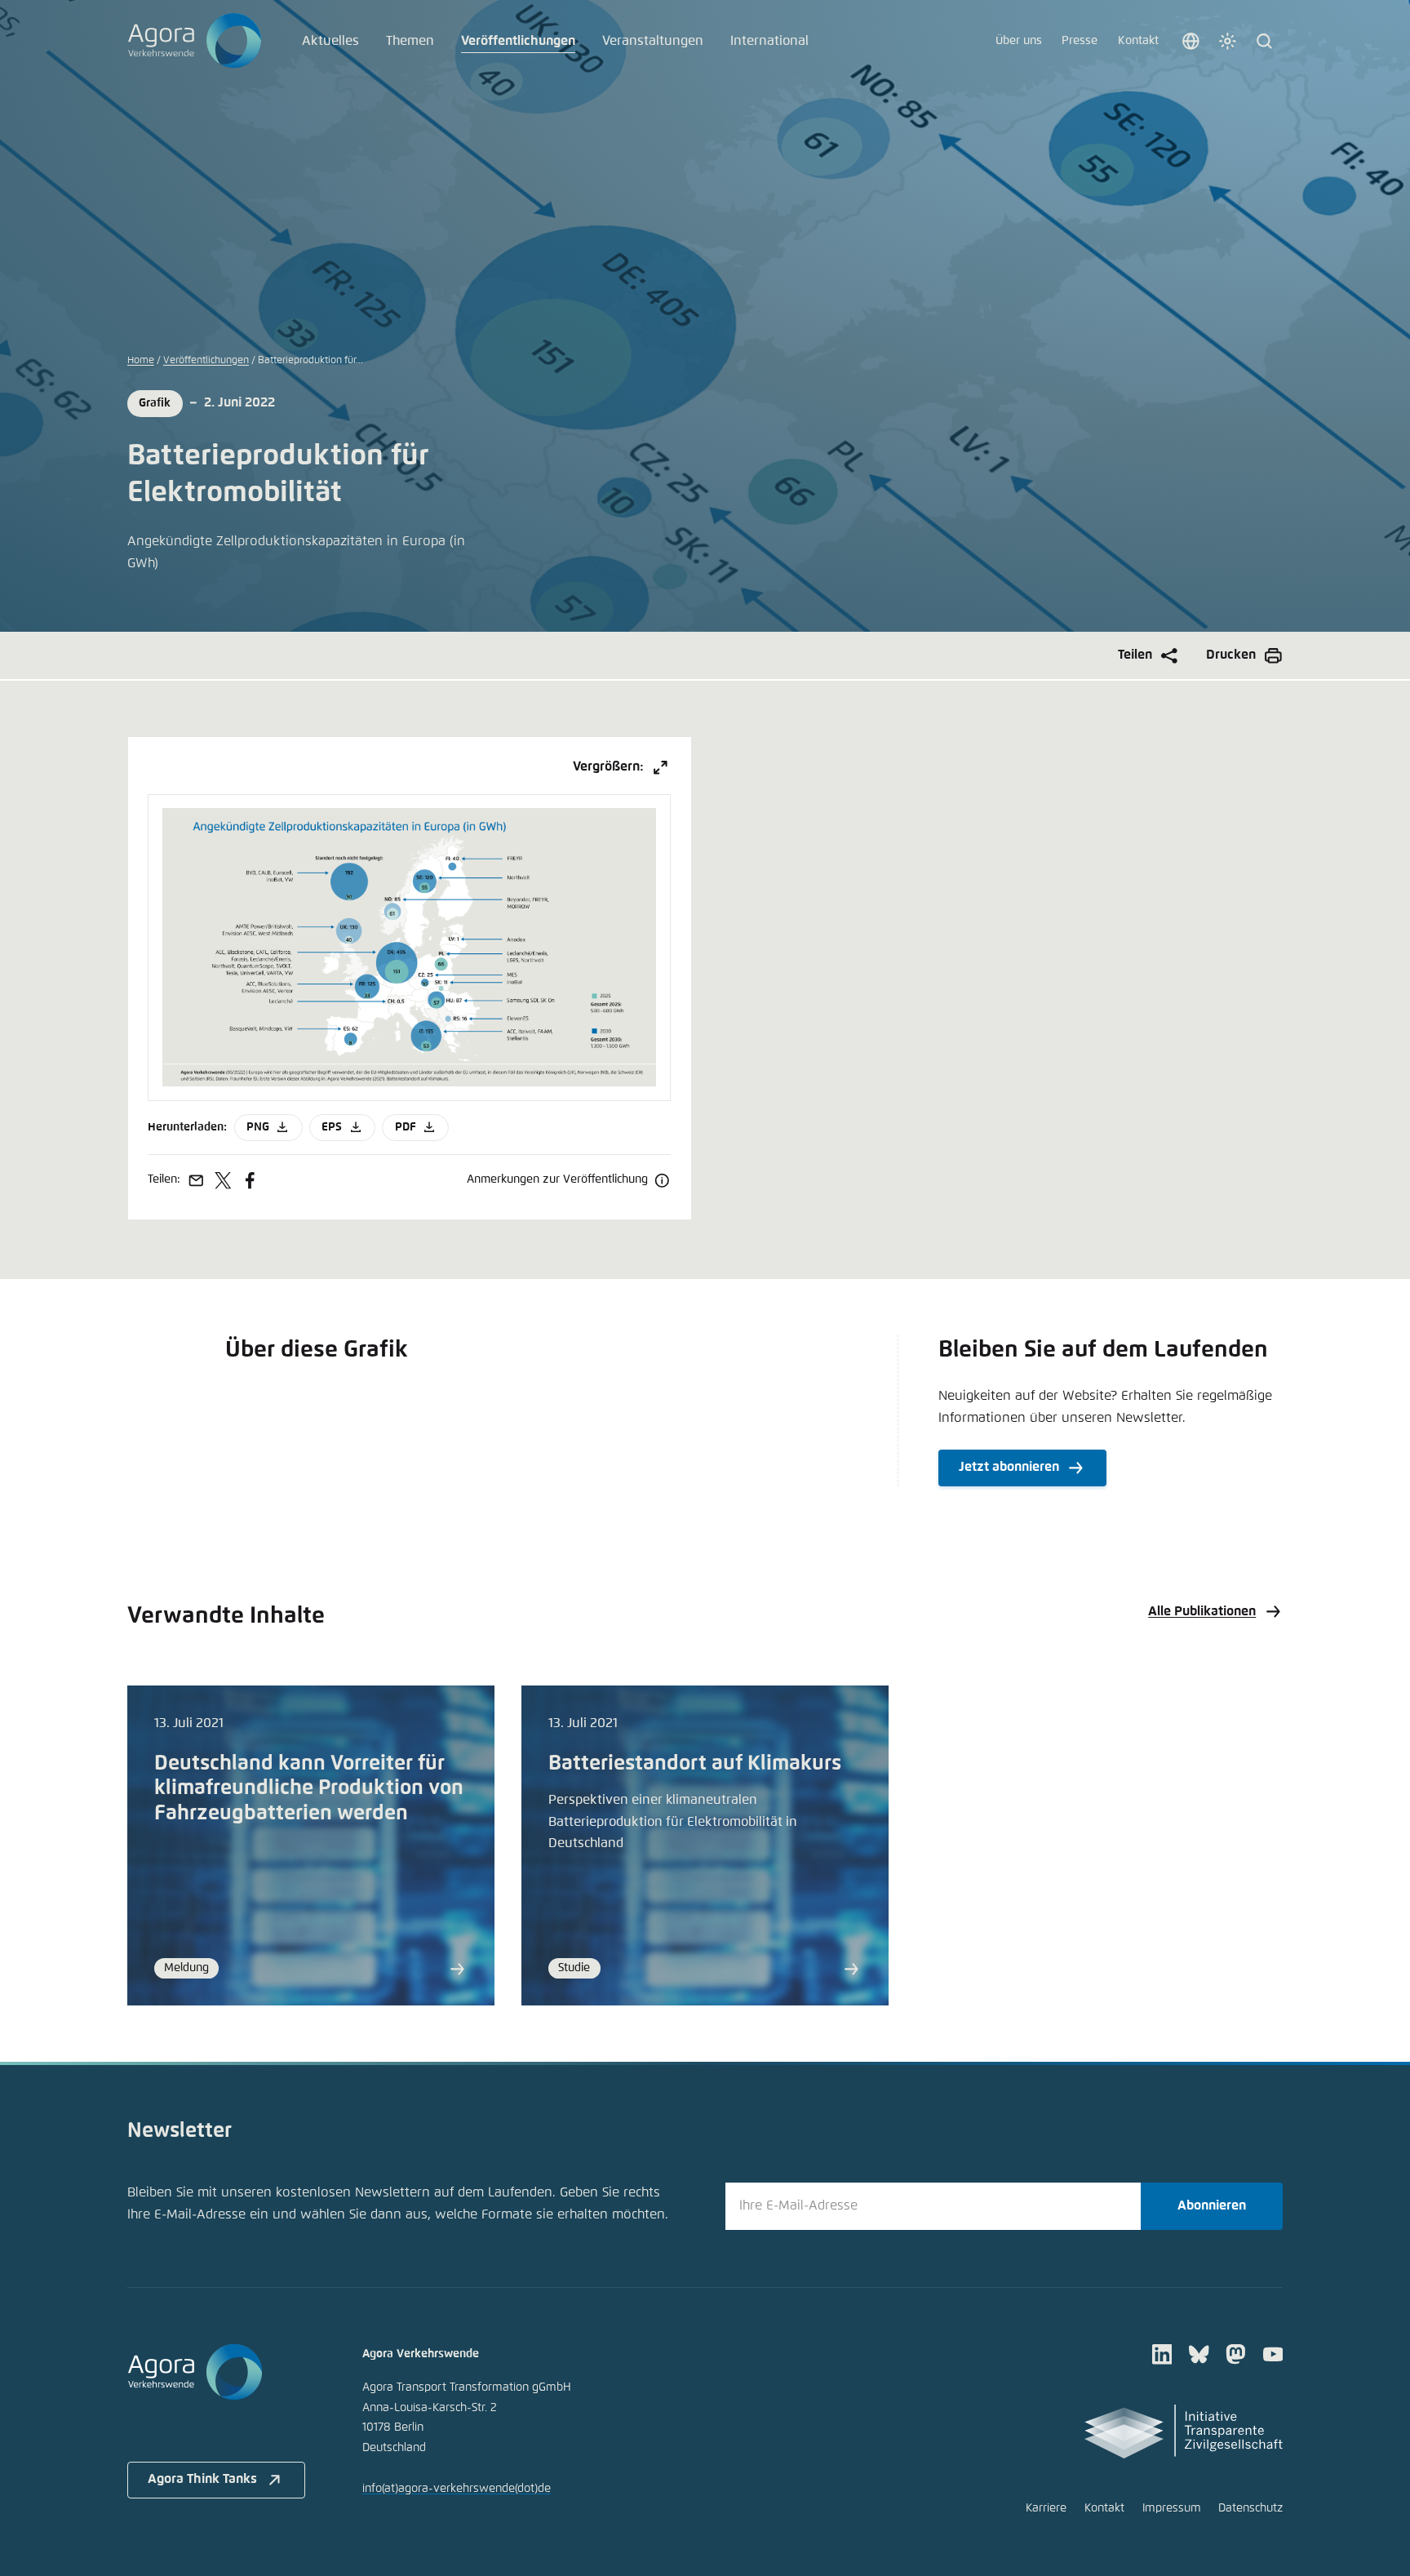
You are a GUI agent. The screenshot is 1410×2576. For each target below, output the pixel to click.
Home (141, 360)
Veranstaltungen (653, 41)
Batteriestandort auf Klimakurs (695, 1764)
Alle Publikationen (1202, 1612)
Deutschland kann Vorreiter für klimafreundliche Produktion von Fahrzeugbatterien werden (309, 1789)
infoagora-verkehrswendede (457, 2489)
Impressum (1172, 2508)
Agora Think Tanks (202, 2479)
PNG (258, 1127)
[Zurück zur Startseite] (195, 41)
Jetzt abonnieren (1009, 1467)
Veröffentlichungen (518, 41)
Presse (1080, 41)
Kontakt (1138, 41)
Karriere (1046, 2508)
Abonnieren (1212, 2206)
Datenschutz (1250, 2508)
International (769, 41)
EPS (332, 1127)
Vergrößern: (608, 767)
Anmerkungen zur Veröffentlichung (557, 1179)
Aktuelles (330, 41)
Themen (410, 41)
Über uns (1019, 41)
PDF (406, 1127)
